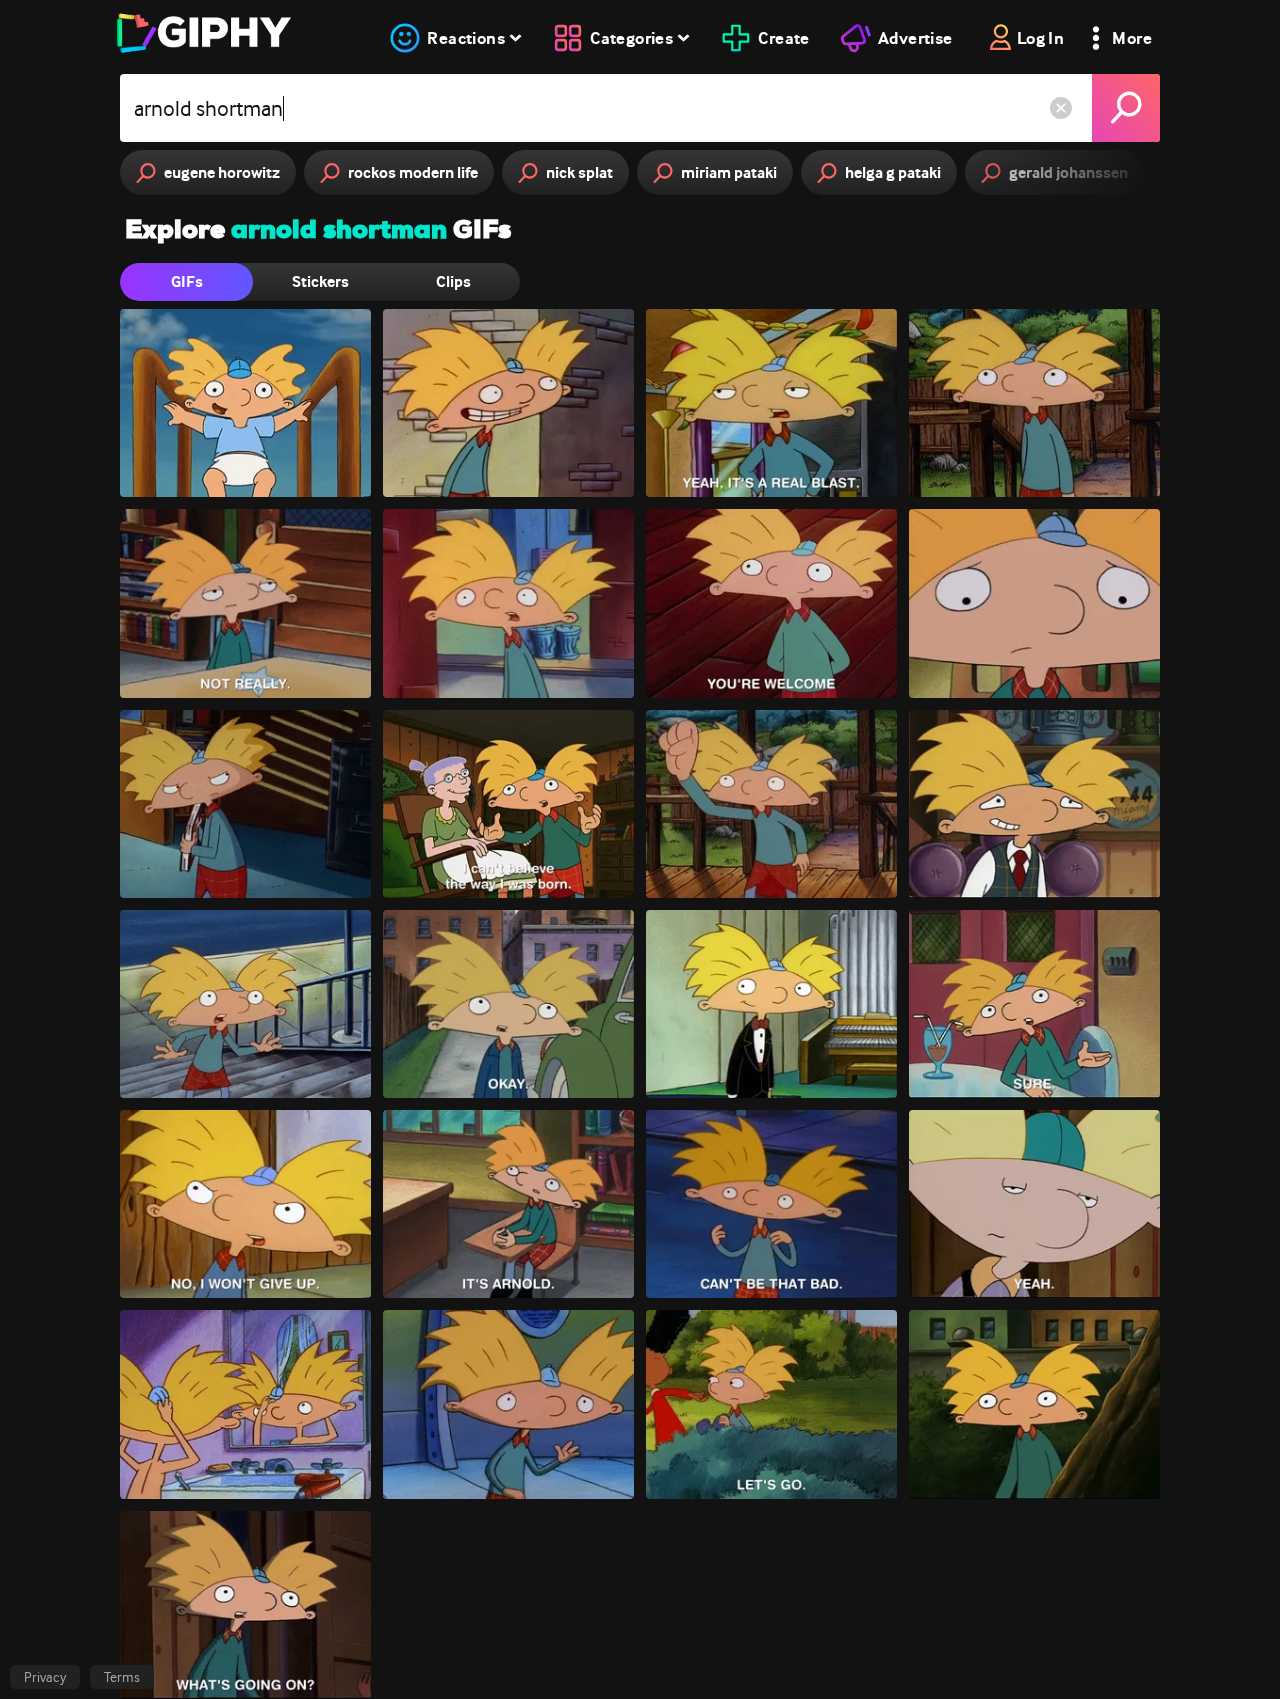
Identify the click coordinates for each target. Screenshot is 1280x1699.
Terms (122, 1677)
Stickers (320, 281)
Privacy (45, 1677)
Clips (453, 281)
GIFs (187, 281)
